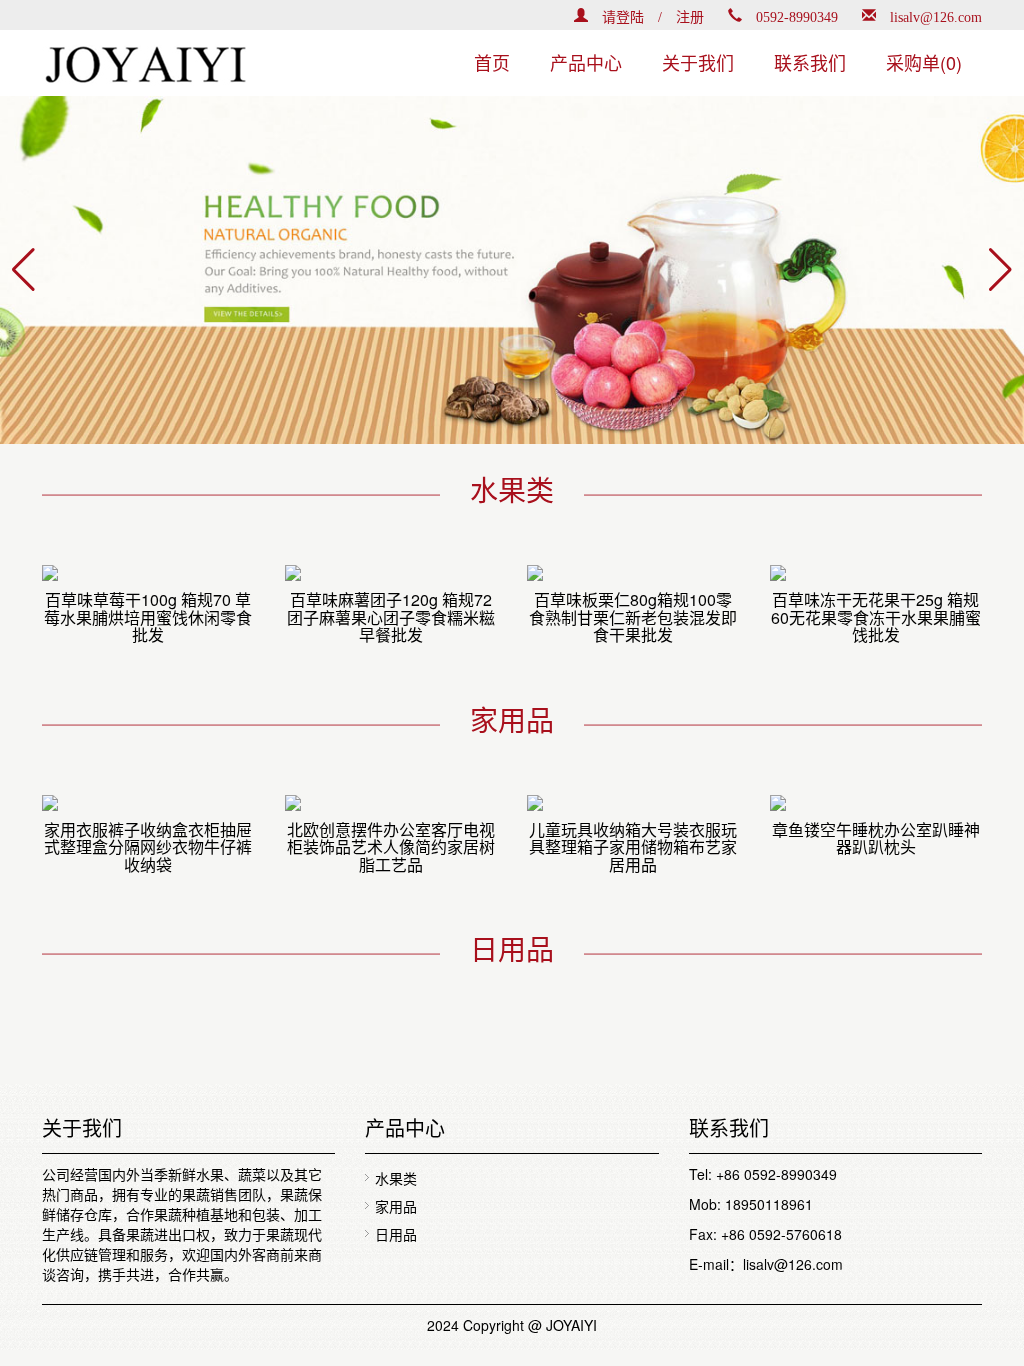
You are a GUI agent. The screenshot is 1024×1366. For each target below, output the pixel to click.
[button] (23, 270)
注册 (690, 15)
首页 (492, 62)
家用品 (396, 1206)
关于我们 (698, 62)
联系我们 (810, 62)
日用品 (396, 1234)
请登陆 (623, 15)
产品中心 (586, 62)
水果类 (396, 1178)
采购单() (924, 62)
